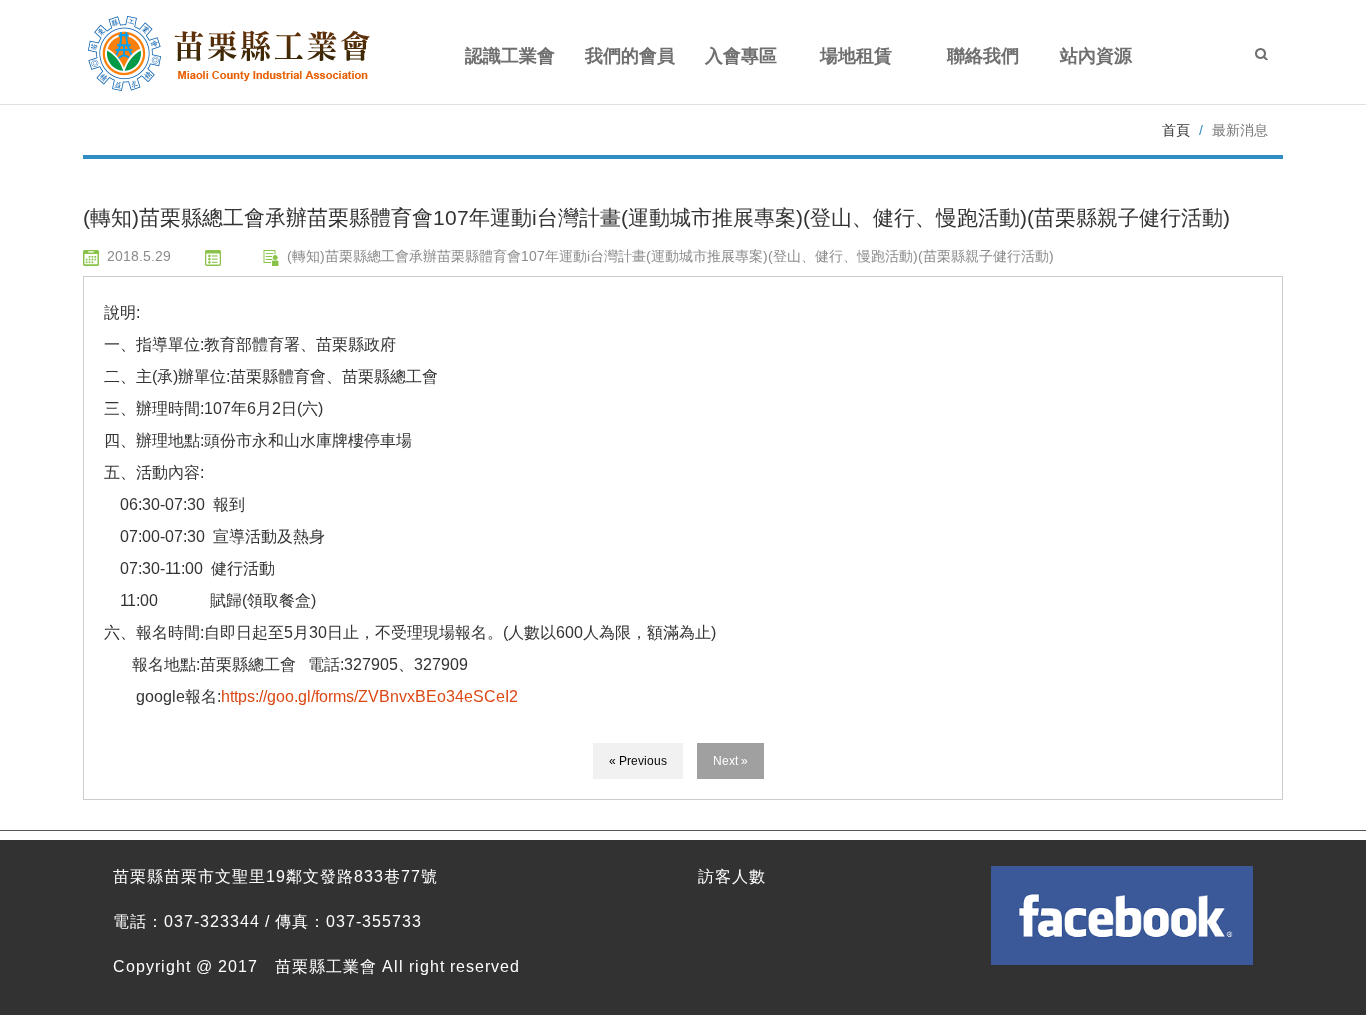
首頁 (1176, 130)
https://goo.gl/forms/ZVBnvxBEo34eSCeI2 (369, 696)
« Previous (638, 761)
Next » (730, 761)
